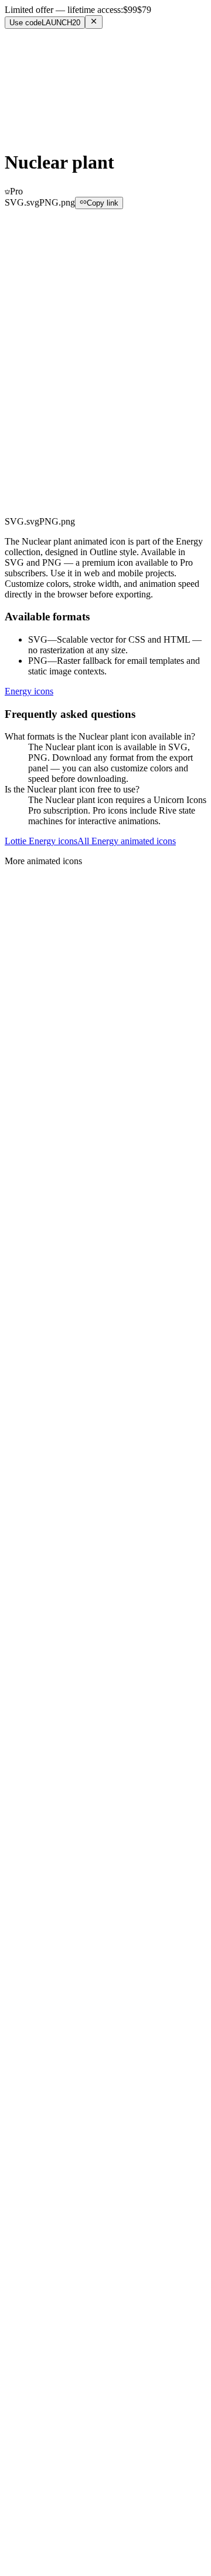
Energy (66, 219)
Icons (38, 69)
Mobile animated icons (70, 2231)
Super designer (56, 2332)
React (39, 2066)
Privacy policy (55, 2281)
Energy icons (29, 691)
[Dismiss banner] (94, 22)
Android (44, 2088)
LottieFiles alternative (68, 2189)
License (42, 2005)
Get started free (36, 114)
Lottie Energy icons (41, 841)
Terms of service (59, 2271)
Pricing (41, 80)
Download (35, 435)
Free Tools (48, 58)
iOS (35, 2077)
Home (16, 219)
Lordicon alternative (65, 2199)
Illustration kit (54, 2321)
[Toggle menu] (15, 128)
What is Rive (52, 2127)
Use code (45, 23)
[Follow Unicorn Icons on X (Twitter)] (105, 2555)
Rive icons (48, 2220)
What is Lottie (54, 2138)
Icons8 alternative (61, 2210)
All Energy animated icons (127, 841)
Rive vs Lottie (54, 2149)
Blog (37, 2016)
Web (37, 2056)
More (41, 92)
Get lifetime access (47, 518)
